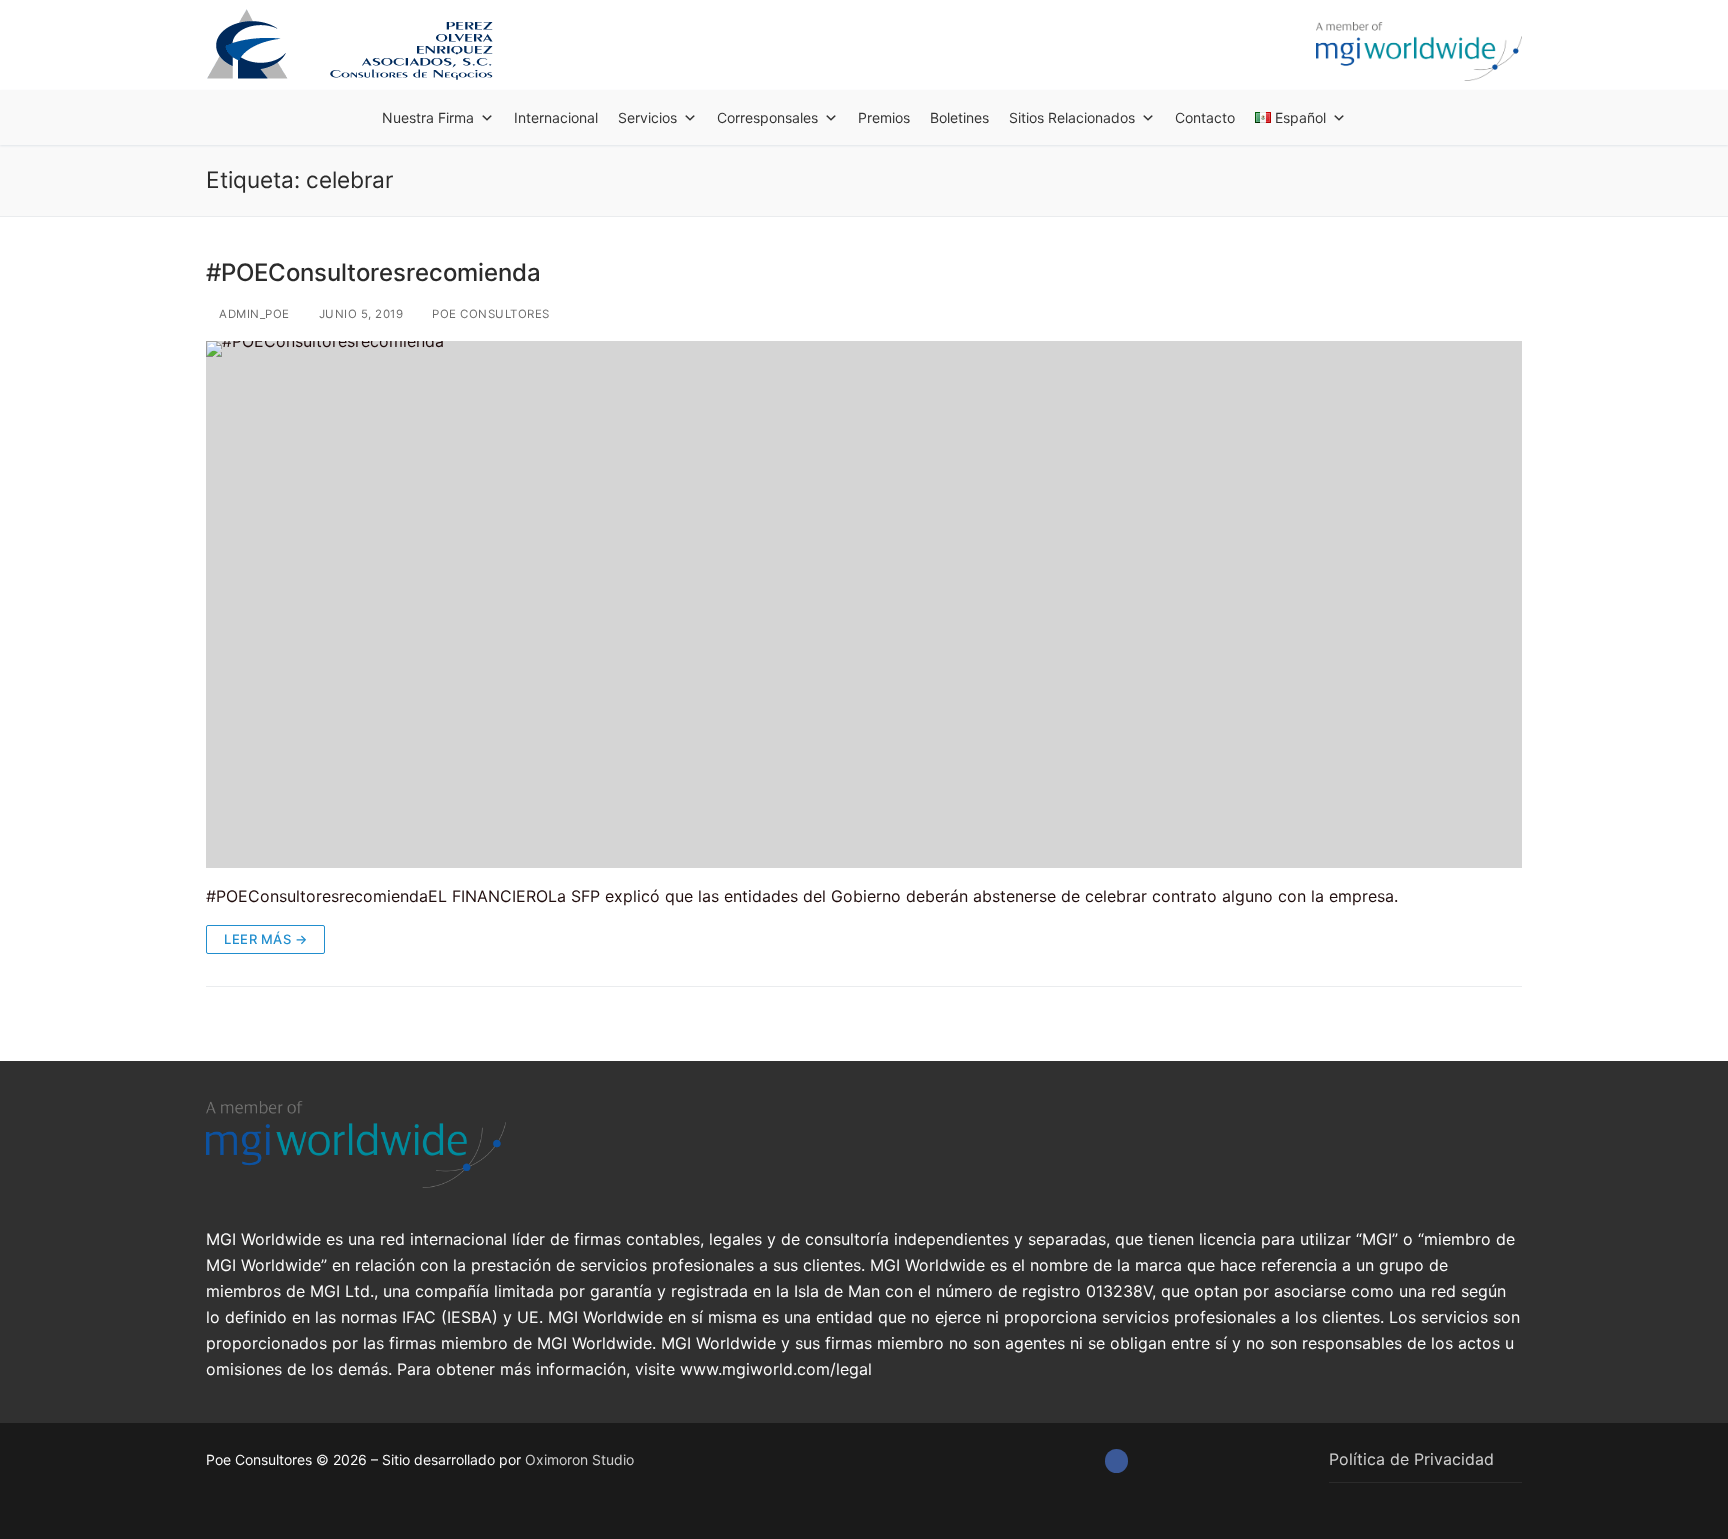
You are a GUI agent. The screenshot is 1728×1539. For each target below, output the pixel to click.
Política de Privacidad (1411, 1459)
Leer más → (265, 939)
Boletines (959, 117)
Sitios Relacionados (1072, 117)
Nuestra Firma (428, 117)
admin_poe (253, 314)
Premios (884, 117)
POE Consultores (489, 314)
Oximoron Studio (579, 1459)
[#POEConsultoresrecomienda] (864, 604)
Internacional (556, 117)
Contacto (1205, 117)
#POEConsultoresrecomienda (373, 272)
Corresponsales (767, 117)
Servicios (647, 117)
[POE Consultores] (1116, 1460)
